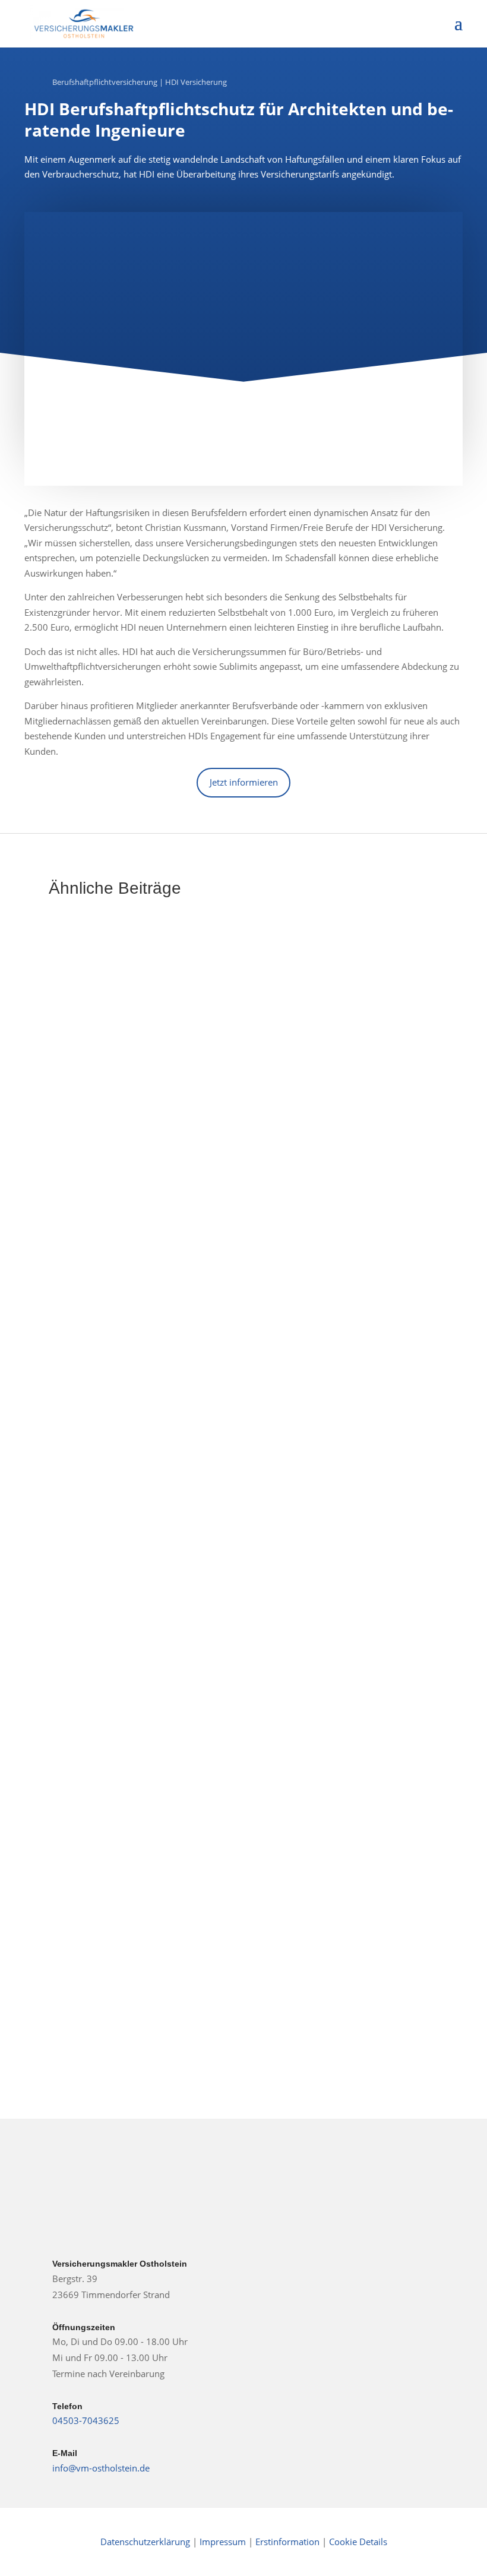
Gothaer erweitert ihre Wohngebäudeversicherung (196, 1548)
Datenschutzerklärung (145, 2542)
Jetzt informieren (244, 782)
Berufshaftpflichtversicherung (105, 82)
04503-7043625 (86, 2420)
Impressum (224, 2542)
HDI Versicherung (196, 82)
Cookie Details (358, 2542)
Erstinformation (287, 2542)
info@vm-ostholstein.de (101, 2468)
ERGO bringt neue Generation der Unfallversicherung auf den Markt (243, 1190)
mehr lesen (85, 1244)
